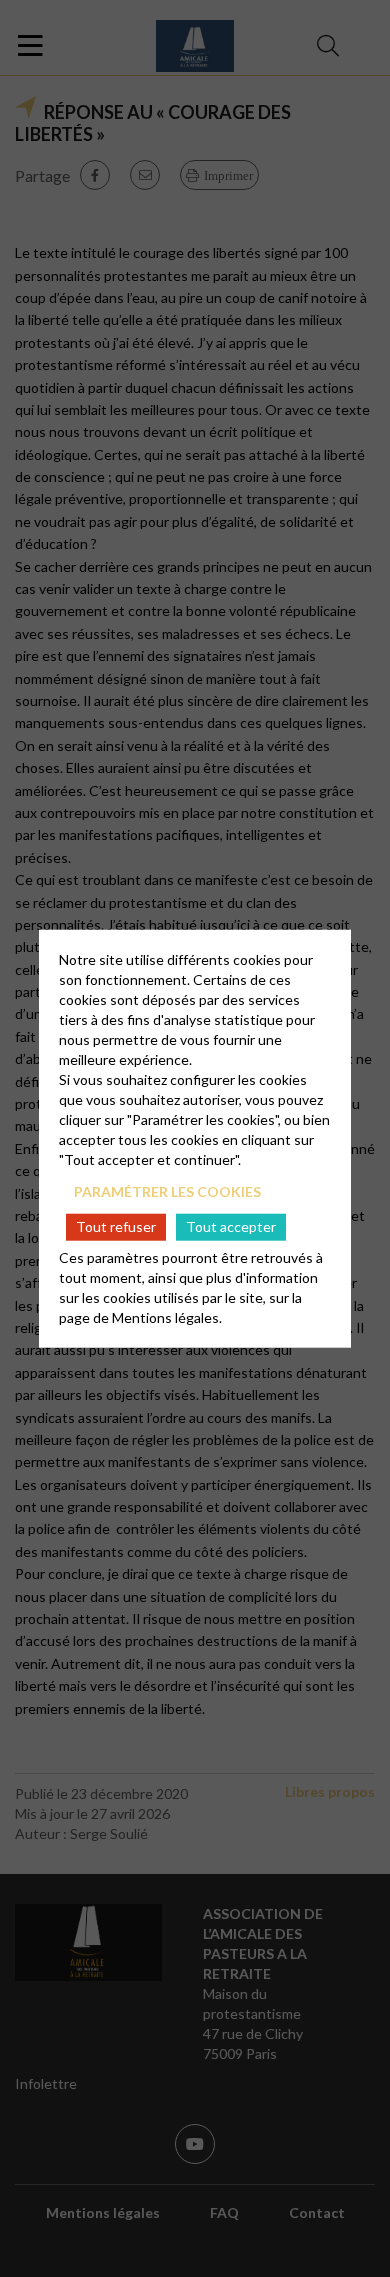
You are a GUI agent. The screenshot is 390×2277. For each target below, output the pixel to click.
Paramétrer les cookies (167, 1190)
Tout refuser (116, 1226)
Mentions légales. (167, 1317)
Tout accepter (231, 1226)
